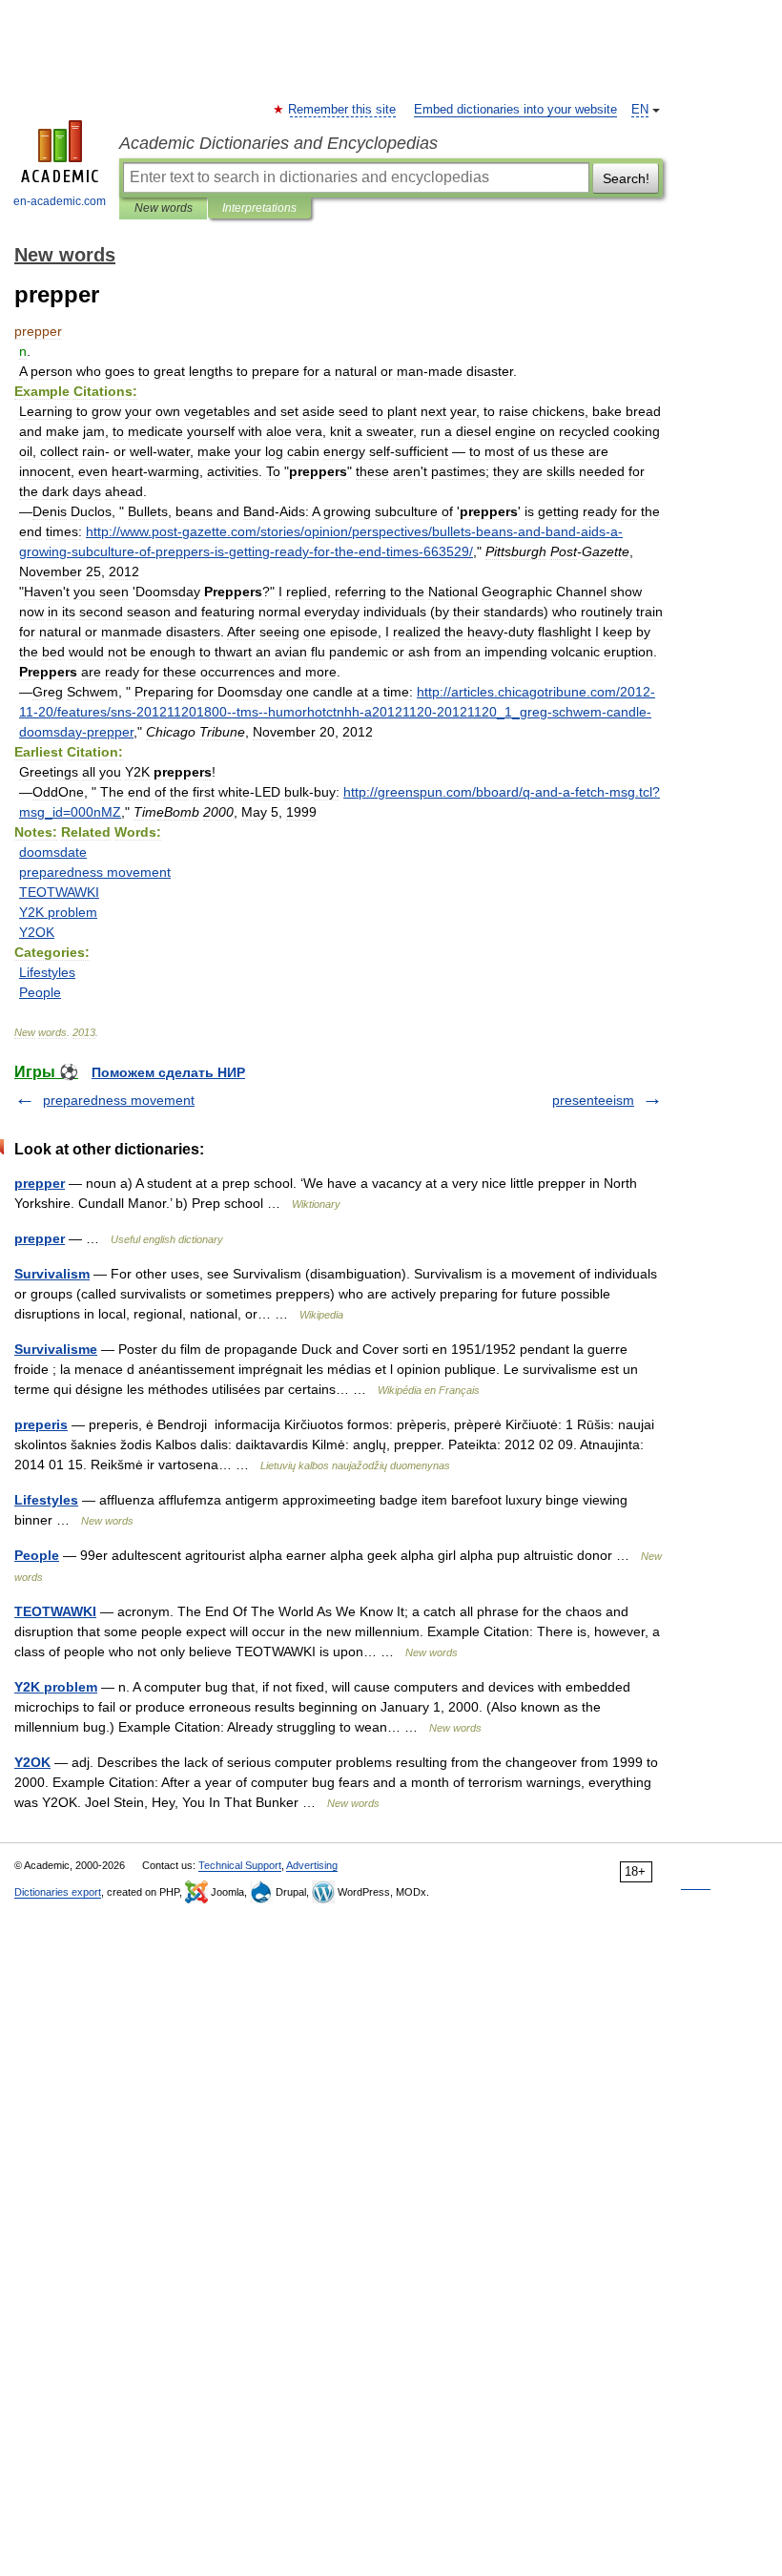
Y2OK (32, 1762)
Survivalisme (56, 1349)
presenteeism (593, 1100)
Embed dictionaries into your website (515, 110)
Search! (626, 178)
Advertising (312, 1865)
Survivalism (52, 1274)
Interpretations (259, 208)
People (37, 1555)
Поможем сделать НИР (168, 1072)
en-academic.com (60, 201)
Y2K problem (56, 1687)
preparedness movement (119, 1100)
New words (164, 208)
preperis (41, 1424)
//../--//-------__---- (337, 712)
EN (640, 110)
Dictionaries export (58, 1892)
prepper (40, 1183)
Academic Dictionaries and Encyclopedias (278, 143)
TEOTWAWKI (55, 1611)
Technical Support (240, 1865)
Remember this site (343, 110)
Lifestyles (46, 1500)
